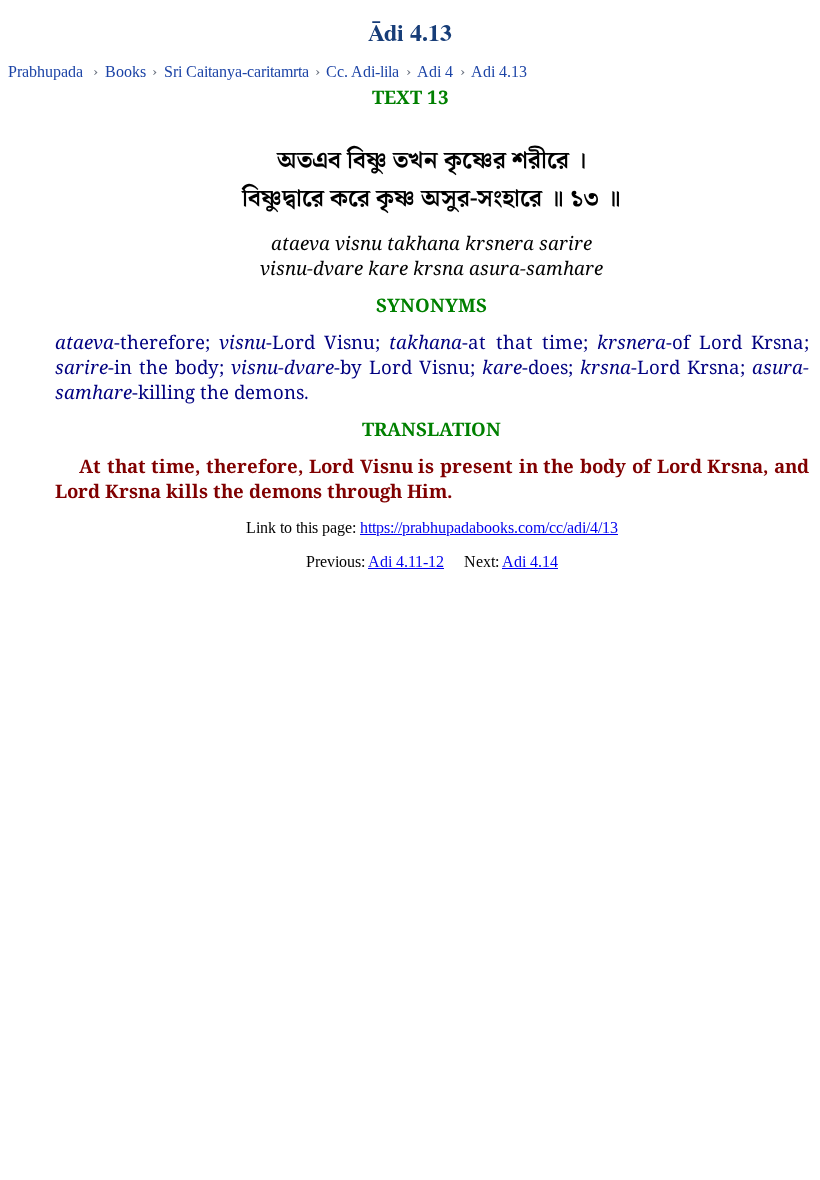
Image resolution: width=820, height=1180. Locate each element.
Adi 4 (435, 71)
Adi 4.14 (530, 561)
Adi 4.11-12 (406, 561)
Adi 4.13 (499, 71)
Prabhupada (45, 71)
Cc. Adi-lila (362, 71)
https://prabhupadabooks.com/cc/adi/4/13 (489, 527)
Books (125, 71)
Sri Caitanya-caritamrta (236, 71)
